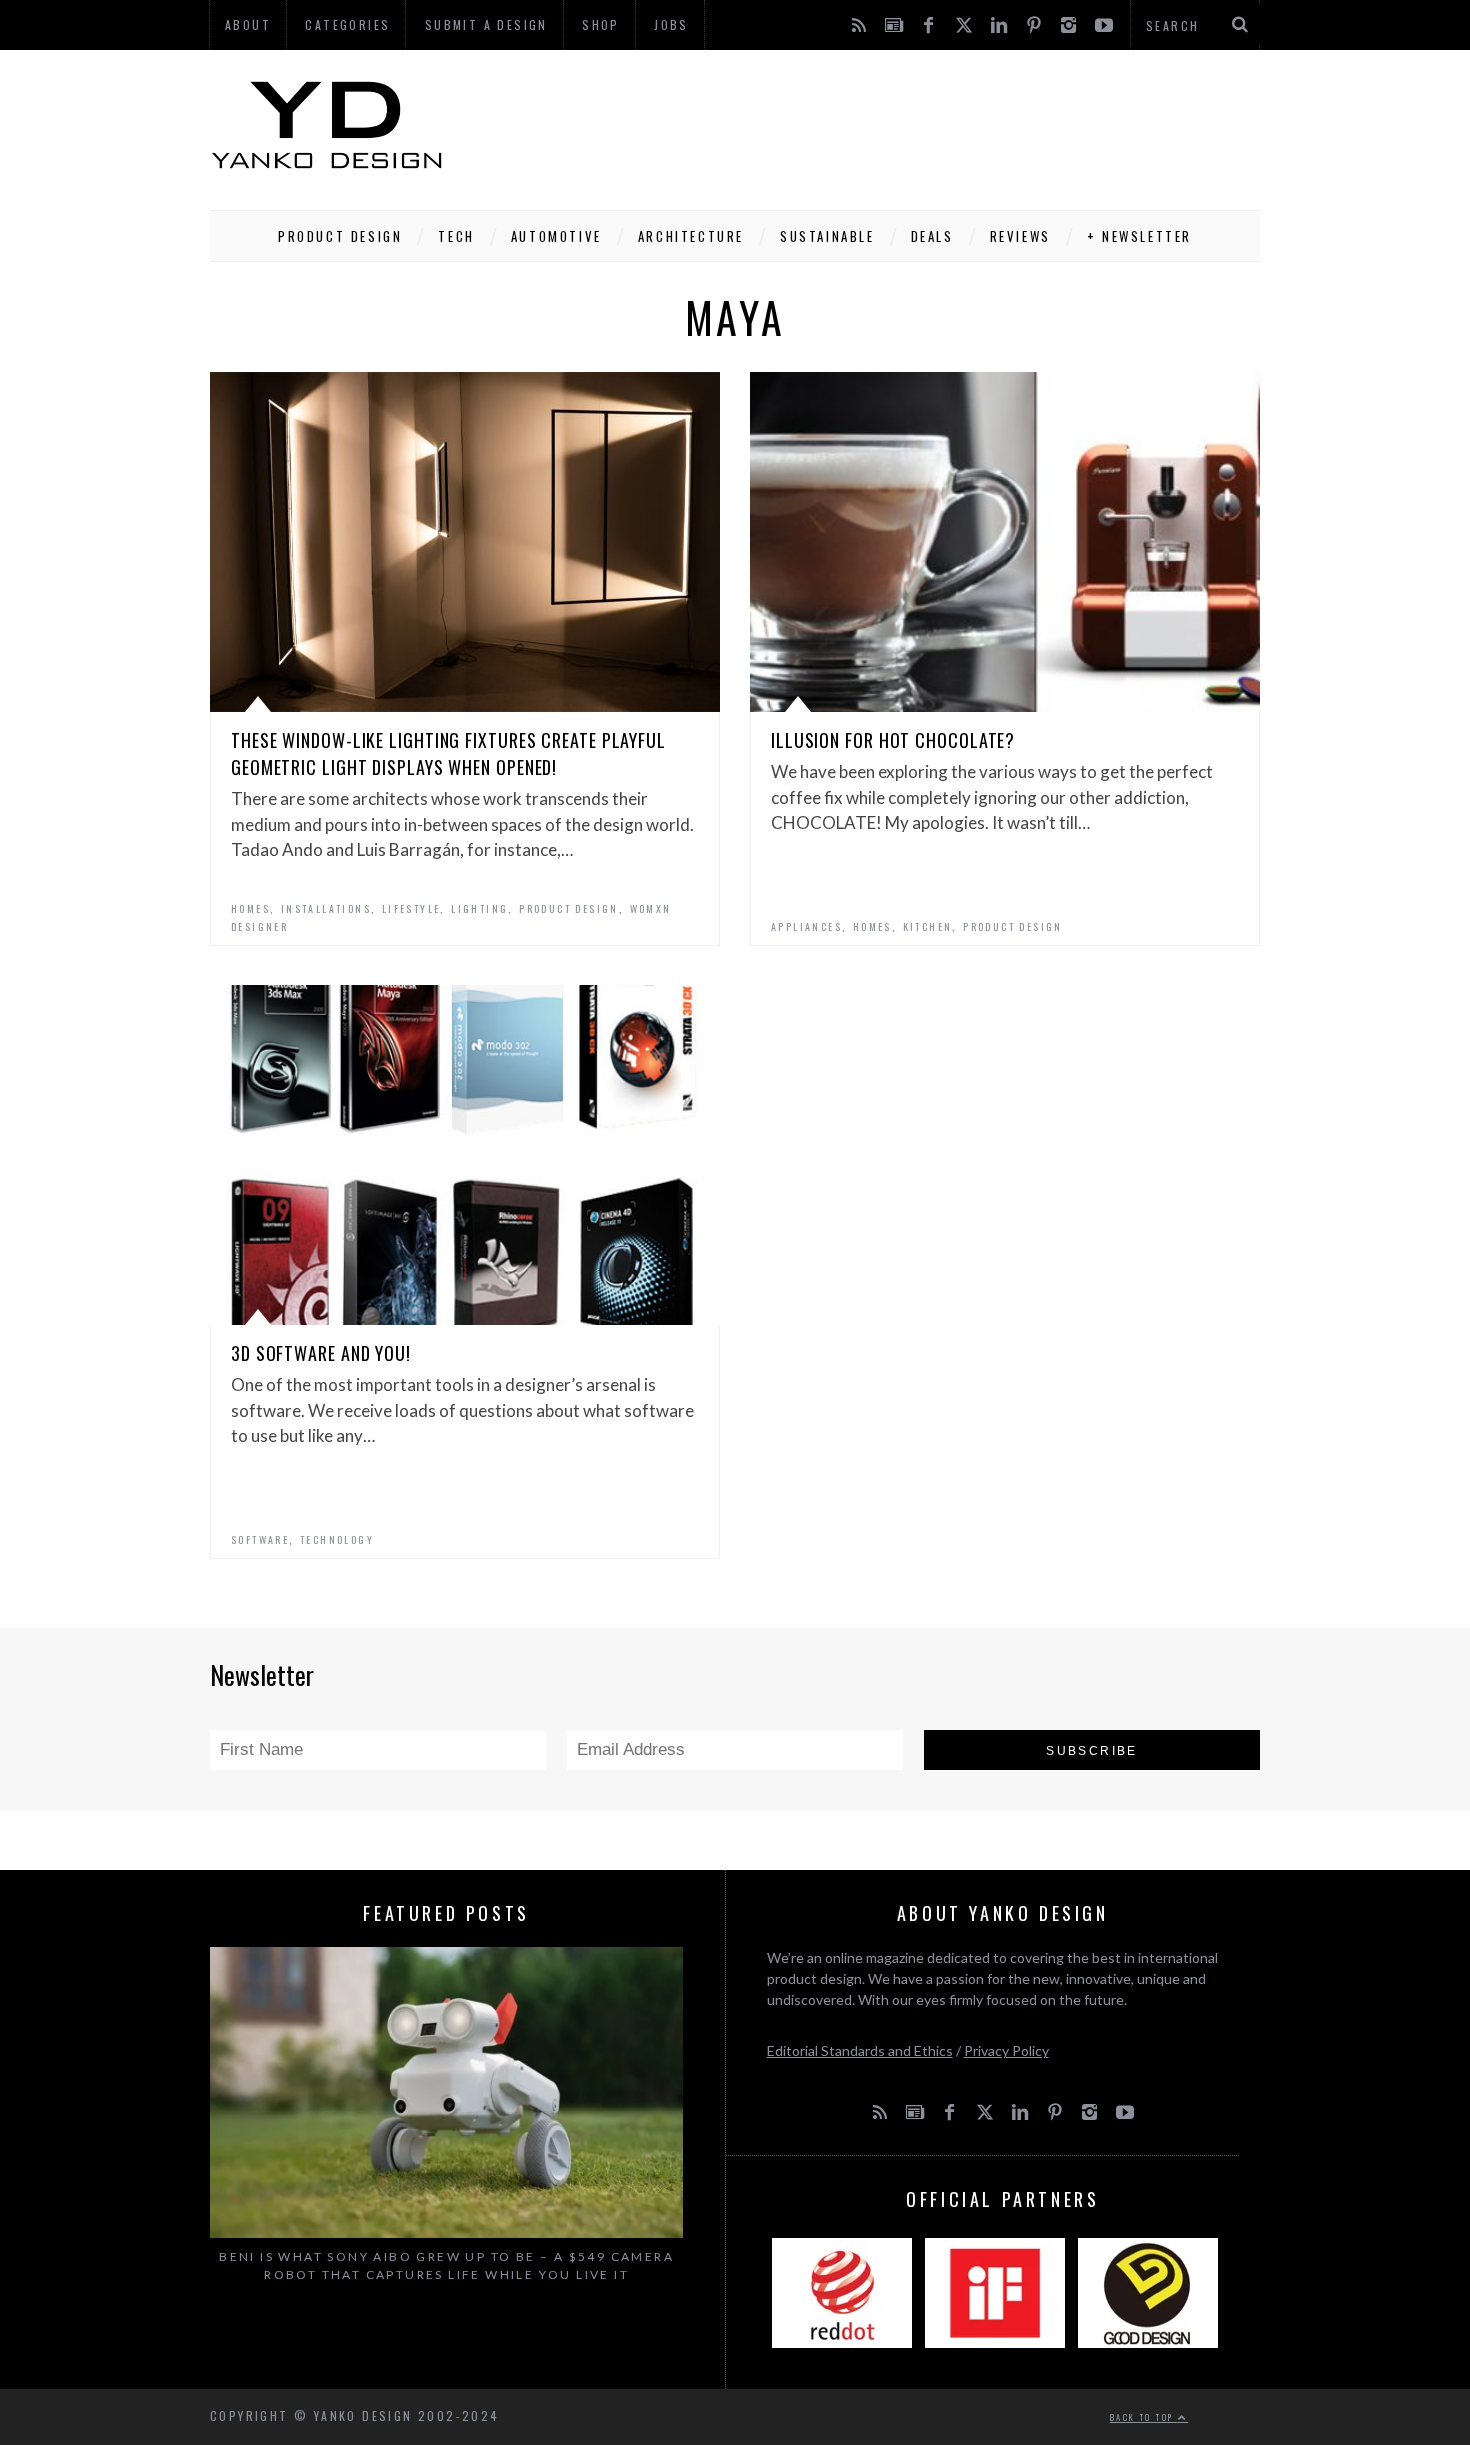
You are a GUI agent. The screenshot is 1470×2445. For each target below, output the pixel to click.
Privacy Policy (1006, 2050)
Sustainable (827, 236)
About (248, 24)
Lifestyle (411, 908)
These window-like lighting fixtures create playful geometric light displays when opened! (448, 753)
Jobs (671, 24)
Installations (326, 908)
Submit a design (486, 24)
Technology (337, 1539)
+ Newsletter (1139, 236)
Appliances (806, 926)
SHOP (601, 24)
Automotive (556, 236)
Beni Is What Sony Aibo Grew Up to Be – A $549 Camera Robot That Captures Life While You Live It (446, 2265)
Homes (250, 908)
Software (260, 1539)
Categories (347, 24)
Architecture (691, 236)
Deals (932, 236)
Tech (456, 236)
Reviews (1020, 236)
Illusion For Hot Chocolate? (893, 740)
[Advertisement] (896, 125)
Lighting (479, 908)
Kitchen (928, 926)
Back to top (1144, 2417)
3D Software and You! (321, 1353)
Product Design (340, 236)
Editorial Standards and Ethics (860, 2050)
